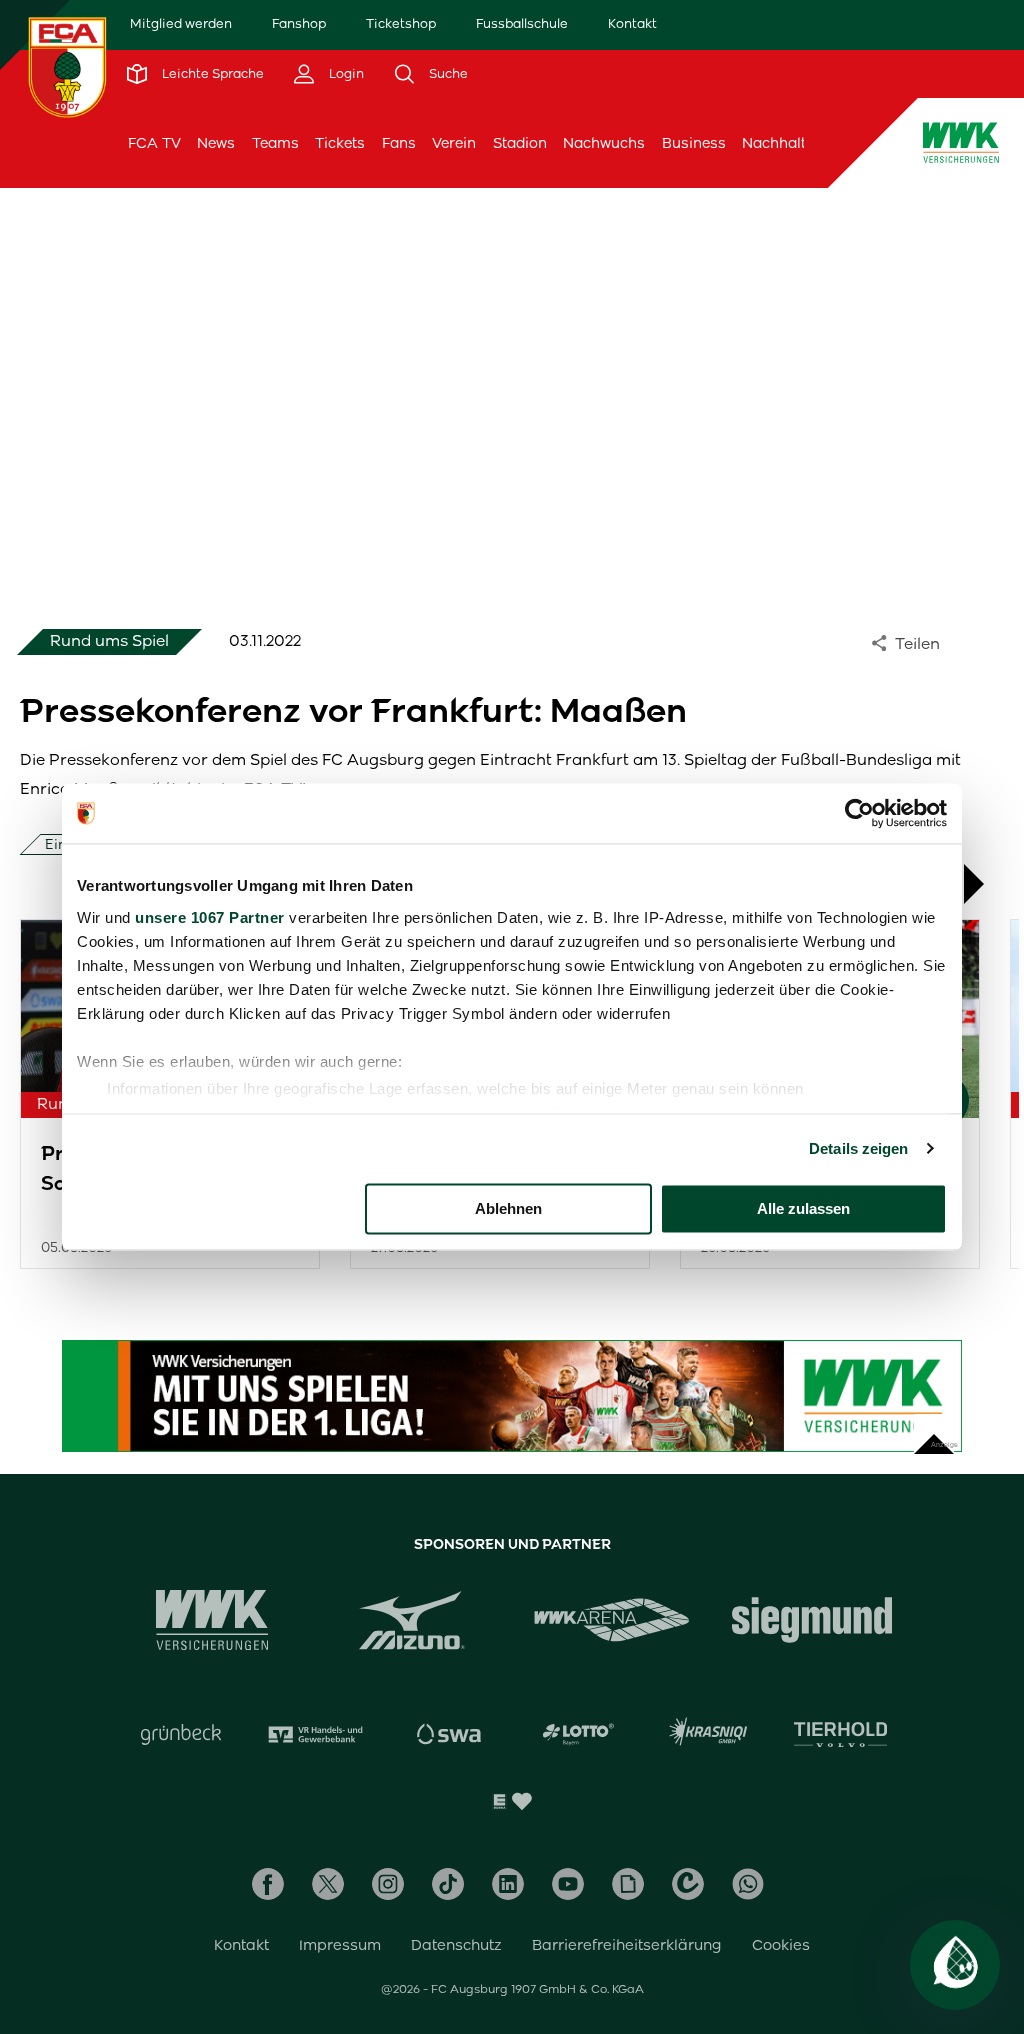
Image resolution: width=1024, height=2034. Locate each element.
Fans (399, 143)
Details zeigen (858, 1148)
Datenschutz (456, 1945)
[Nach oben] (934, 1434)
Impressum (340, 1945)
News (216, 143)
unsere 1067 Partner (210, 917)
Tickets (340, 143)
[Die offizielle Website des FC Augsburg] (67, 67)
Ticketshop (401, 23)
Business (694, 143)
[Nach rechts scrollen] (984, 884)
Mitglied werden (181, 23)
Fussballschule (522, 23)
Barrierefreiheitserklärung (627, 1945)
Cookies (781, 1945)
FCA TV (154, 143)
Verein (454, 143)
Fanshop (299, 23)
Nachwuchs (604, 143)
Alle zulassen (803, 1208)
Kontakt (632, 23)
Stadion (520, 143)
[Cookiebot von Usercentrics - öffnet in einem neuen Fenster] (859, 813)
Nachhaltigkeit (793, 143)
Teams (275, 143)
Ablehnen (508, 1208)
